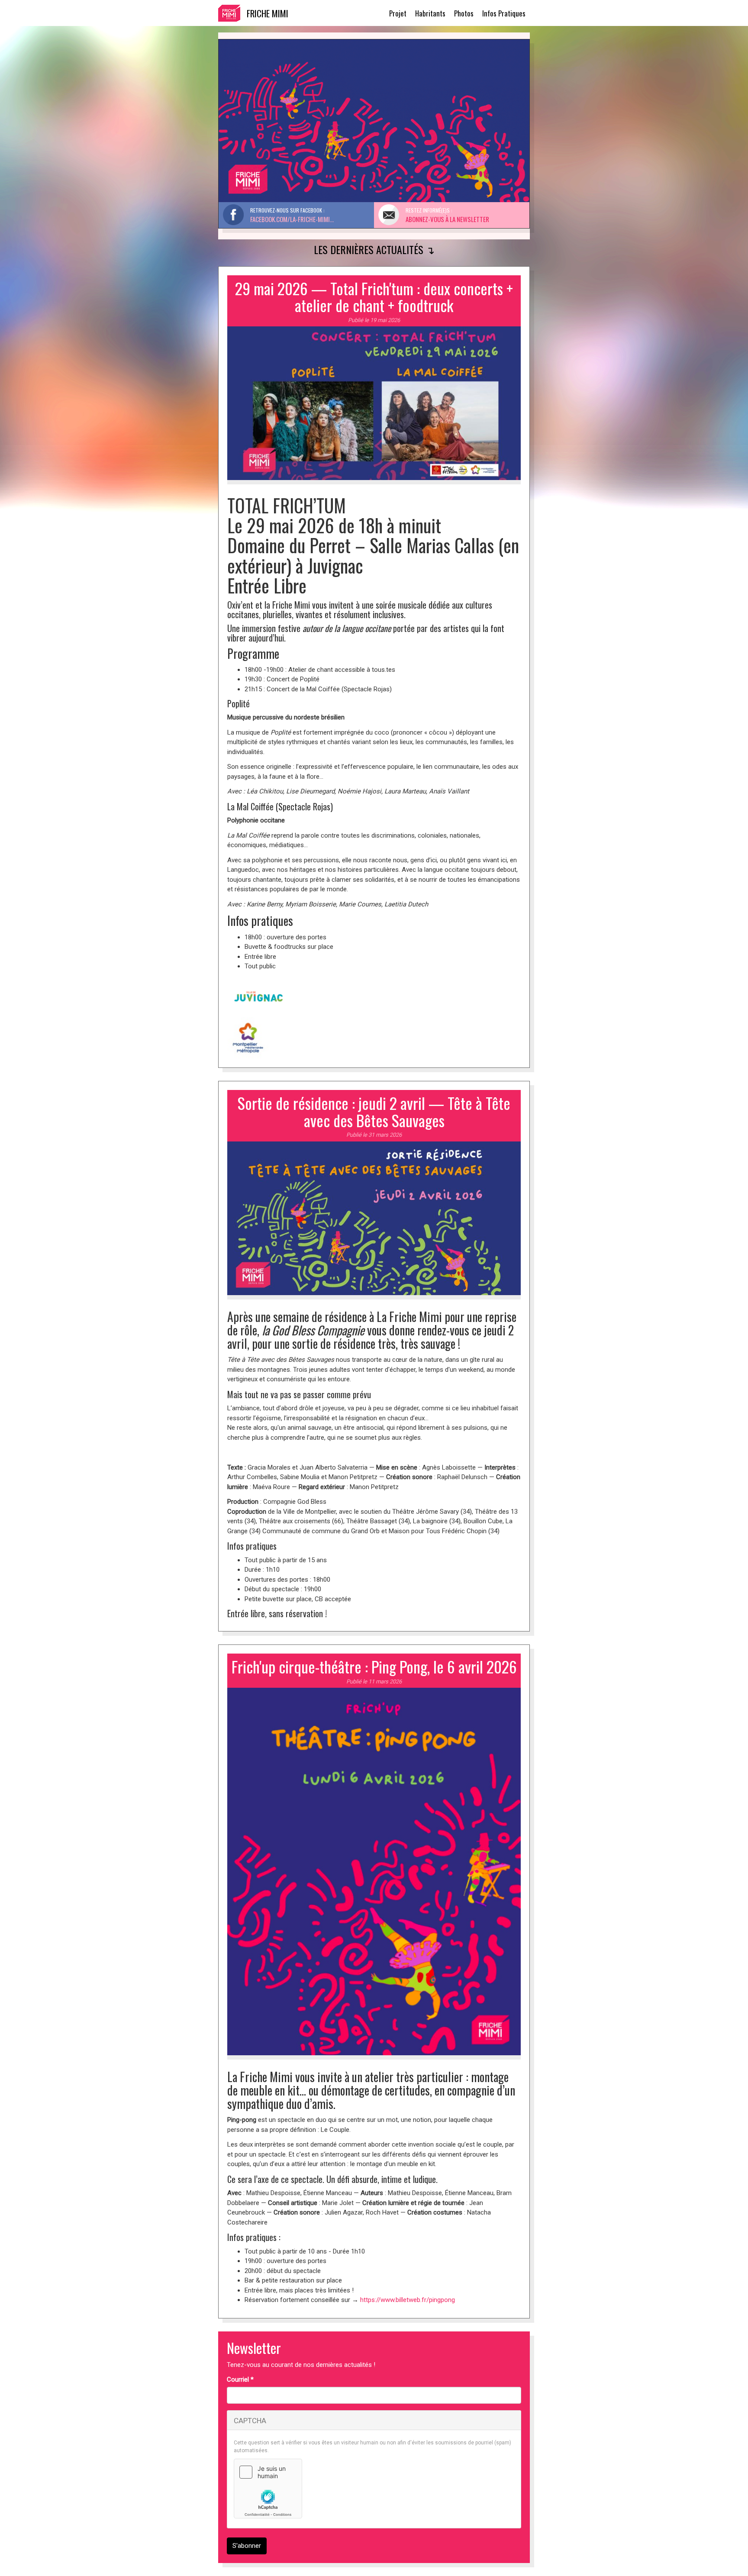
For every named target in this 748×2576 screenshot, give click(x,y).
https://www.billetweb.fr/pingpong (408, 2300)
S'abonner (247, 2546)
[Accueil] (232, 13)
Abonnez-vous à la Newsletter (447, 219)
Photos (464, 13)
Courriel (240, 2379)
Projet (398, 13)
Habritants (430, 13)
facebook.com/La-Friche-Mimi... (292, 219)
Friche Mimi (268, 13)
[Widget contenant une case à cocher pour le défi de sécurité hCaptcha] (268, 2489)
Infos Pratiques (504, 13)
